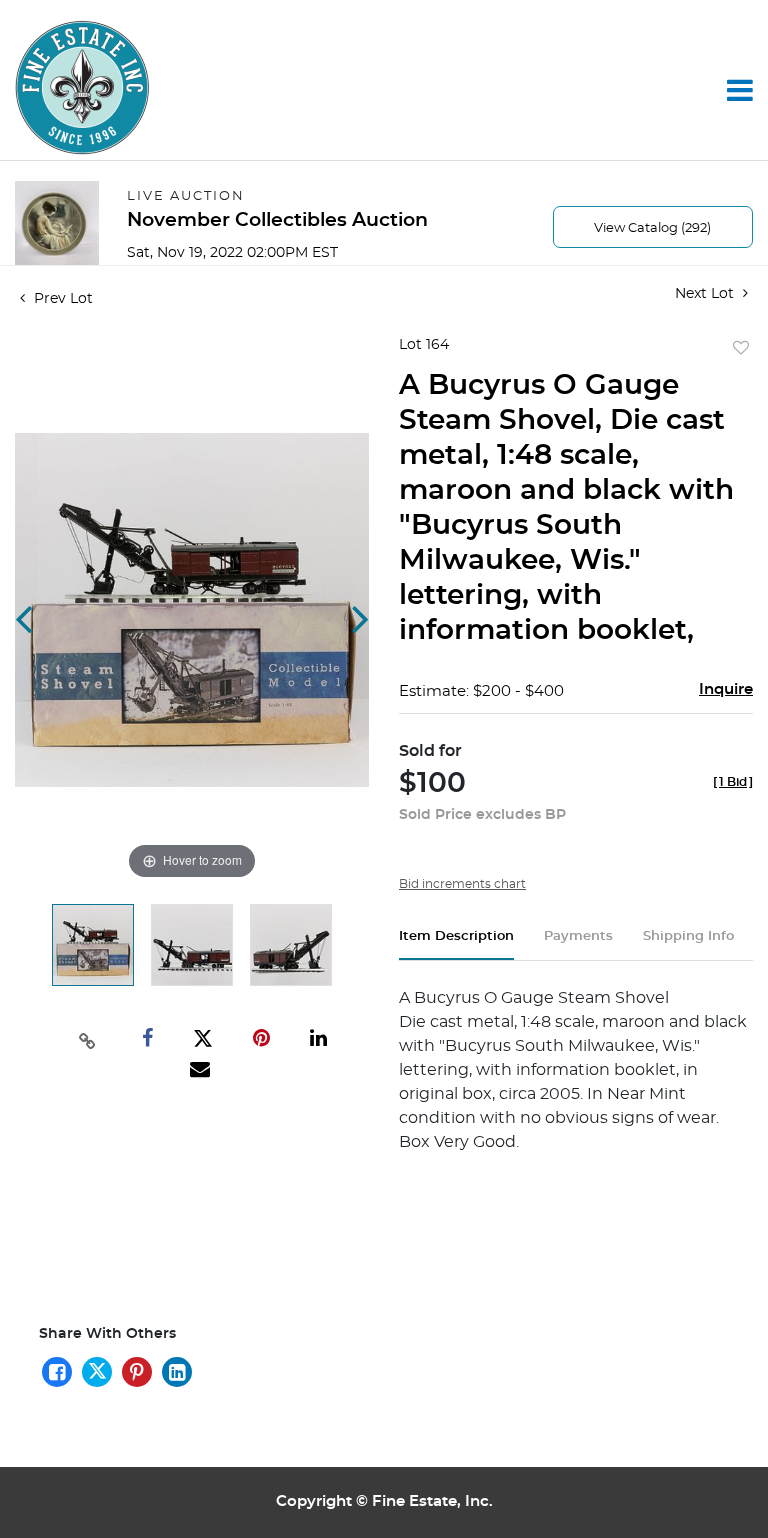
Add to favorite (741, 349)
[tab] (456, 944)
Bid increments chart (462, 884)
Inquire (726, 689)
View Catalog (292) (652, 228)
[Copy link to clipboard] (87, 1039)
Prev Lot (61, 299)
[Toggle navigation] (740, 90)
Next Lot (706, 294)
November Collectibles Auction (277, 220)
